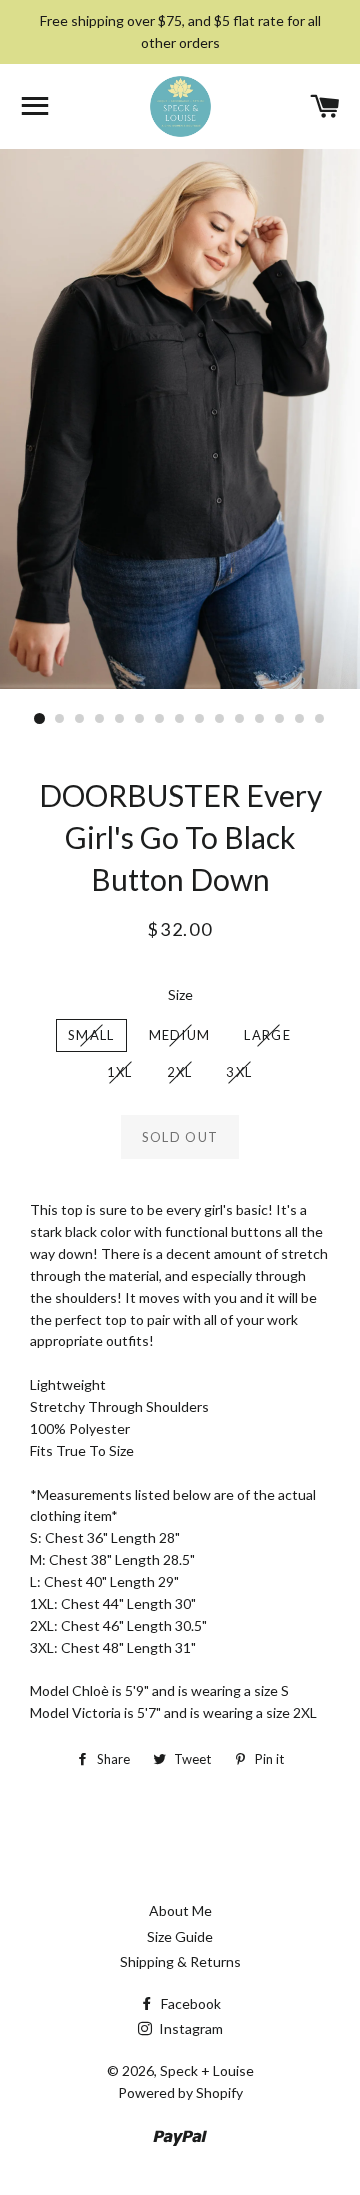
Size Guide (180, 1936)
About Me (180, 1910)
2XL (180, 1072)
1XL (120, 1072)
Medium (180, 1035)
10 (220, 719)
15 (320, 719)
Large (267, 1035)
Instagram (189, 2028)
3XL (239, 1072)
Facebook (189, 2003)
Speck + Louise (207, 2070)
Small (91, 1035)
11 (240, 719)
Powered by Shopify (180, 2092)
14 (300, 719)
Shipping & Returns (180, 1961)
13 (280, 719)
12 (260, 719)
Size (180, 994)
